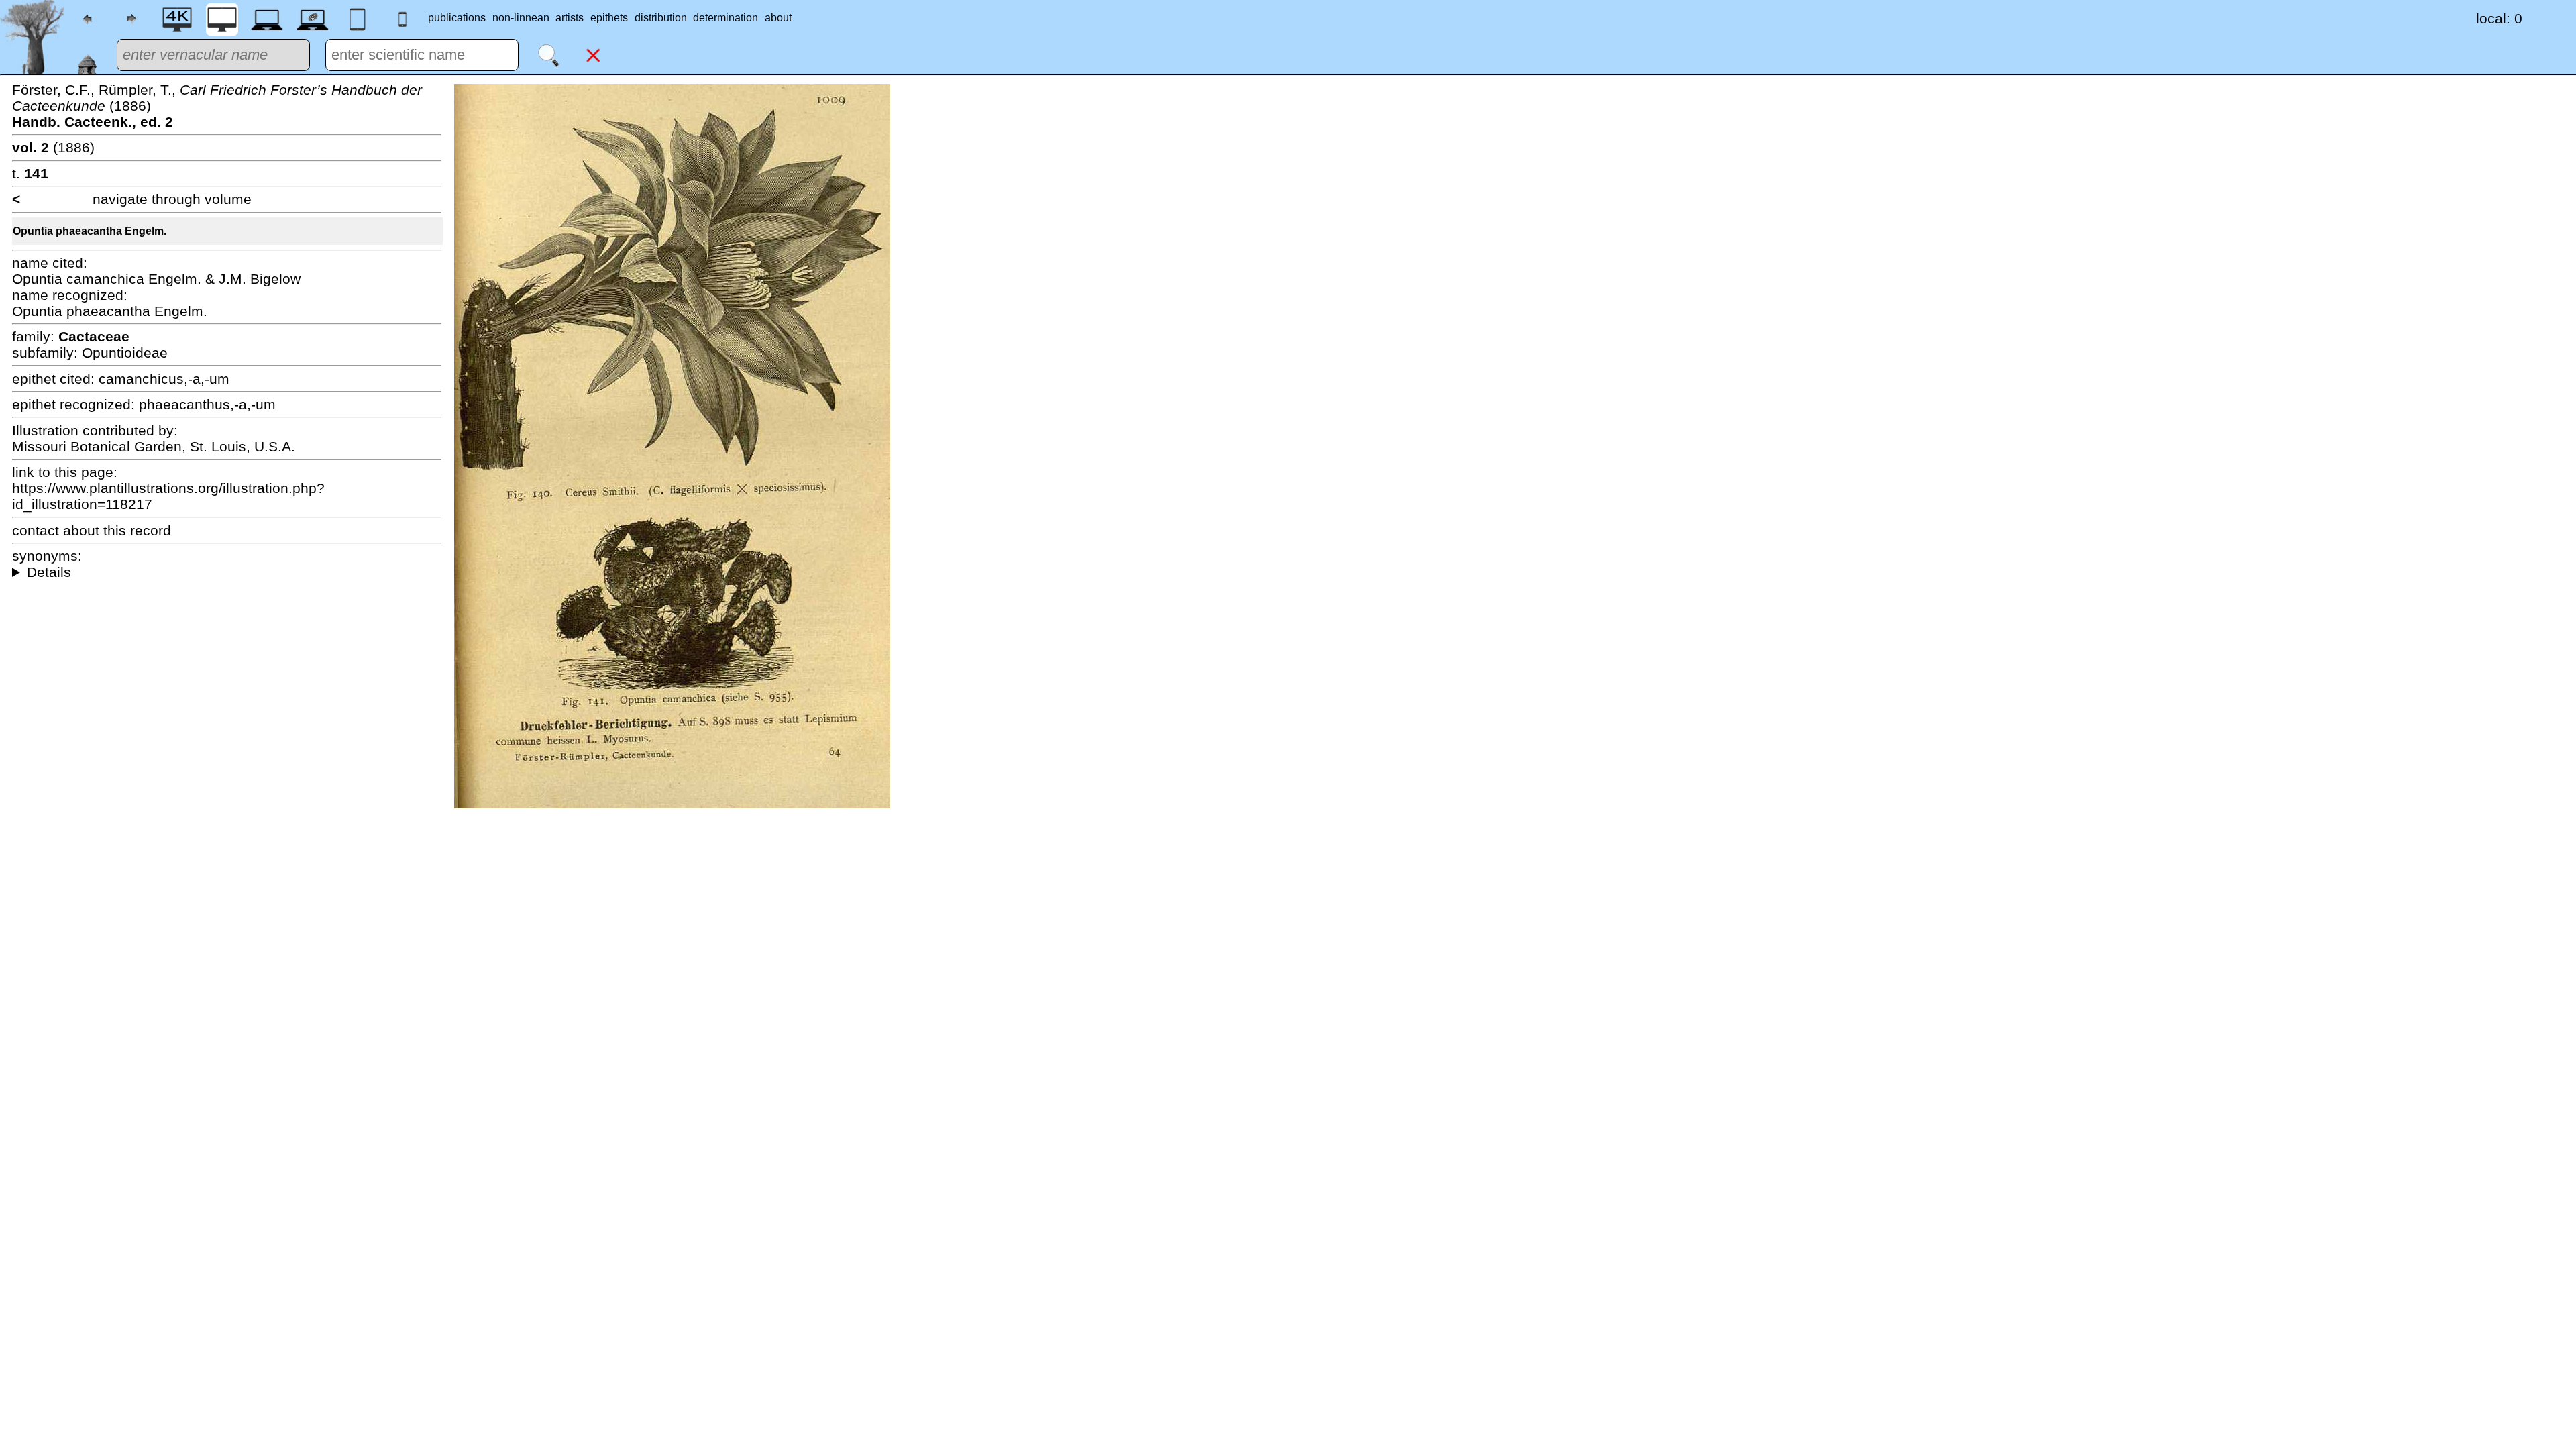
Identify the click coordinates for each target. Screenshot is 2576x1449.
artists (570, 18)
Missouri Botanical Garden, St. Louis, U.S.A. (154, 446)
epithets (609, 18)
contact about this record (92, 530)
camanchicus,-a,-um (164, 379)
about (778, 18)
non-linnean (521, 18)
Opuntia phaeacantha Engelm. (90, 231)
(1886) (53, 147)
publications (457, 18)
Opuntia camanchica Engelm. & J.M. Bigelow (156, 279)
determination (726, 18)
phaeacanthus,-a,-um (207, 404)
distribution (661, 18)
